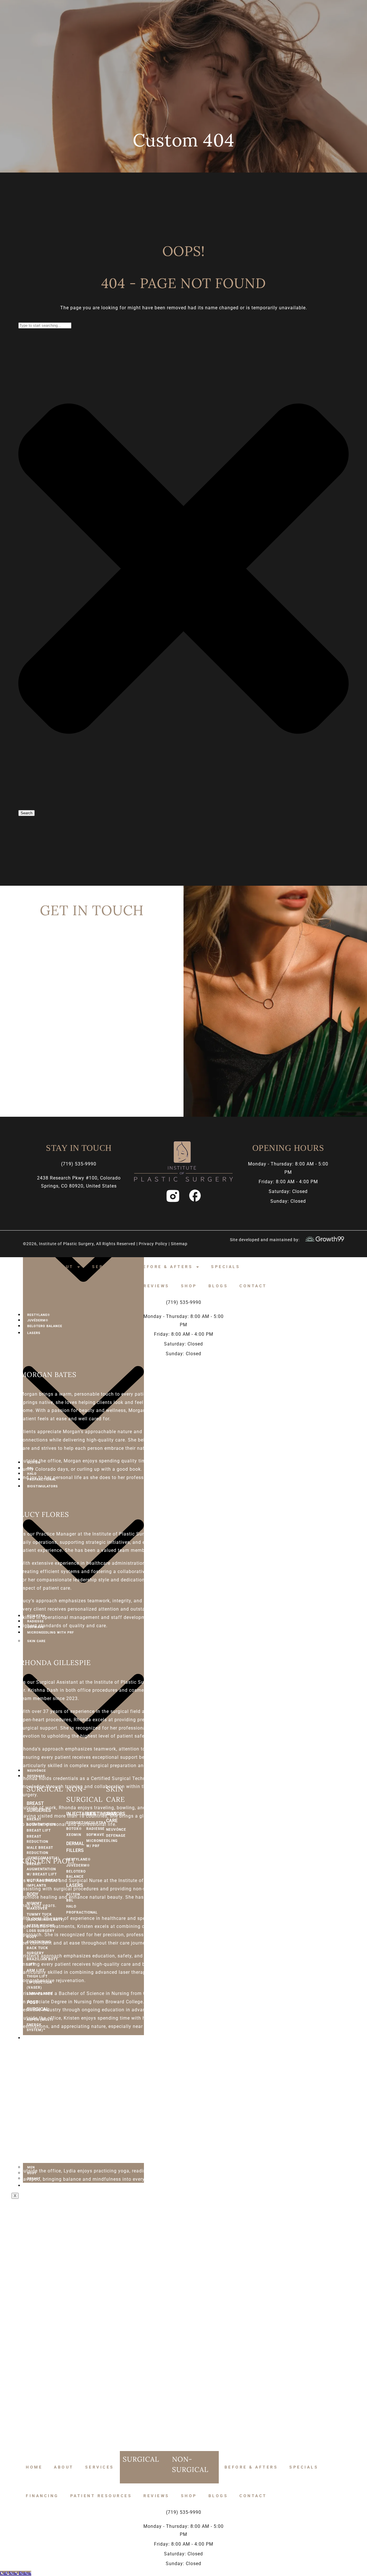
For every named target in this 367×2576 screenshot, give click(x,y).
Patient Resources (101, 1286)
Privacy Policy (154, 1244)
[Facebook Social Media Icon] (195, 1196)
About (64, 1267)
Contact (253, 1286)
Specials (226, 1267)
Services (107, 1267)
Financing (42, 1286)
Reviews (156, 1286)
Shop (189, 1286)
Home (34, 1267)
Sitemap (179, 1244)
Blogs (218, 1286)
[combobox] (45, 325)
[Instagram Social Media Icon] (172, 1196)
